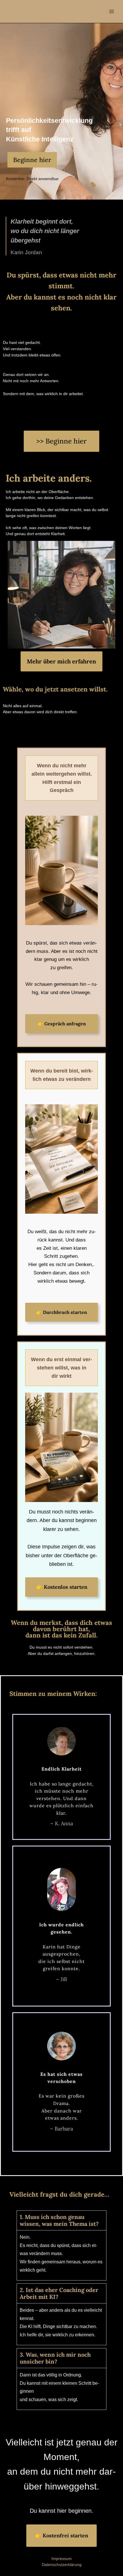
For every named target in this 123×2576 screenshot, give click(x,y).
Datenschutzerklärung (62, 2565)
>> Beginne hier (61, 441)
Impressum (62, 2559)
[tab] (61, 2245)
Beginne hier (32, 160)
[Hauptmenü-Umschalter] (111, 11)
